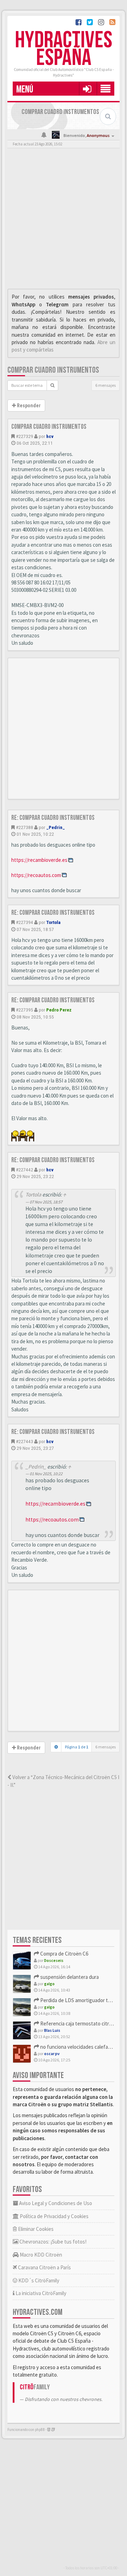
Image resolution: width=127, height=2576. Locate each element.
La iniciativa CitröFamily (40, 2293)
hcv (50, 436)
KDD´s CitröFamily (38, 2280)
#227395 (25, 1010)
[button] (87, 89)
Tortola (53, 922)
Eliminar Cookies (35, 2229)
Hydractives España (64, 49)
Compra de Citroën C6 (64, 1954)
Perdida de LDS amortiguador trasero (81, 2000)
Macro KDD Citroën (40, 2255)
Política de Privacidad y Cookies (54, 2216)
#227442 (25, 1170)
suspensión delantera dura (69, 1977)
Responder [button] (28, 406)
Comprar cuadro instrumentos (53, 370)
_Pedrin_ (56, 827)
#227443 (25, 1441)
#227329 (25, 436)
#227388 (25, 827)
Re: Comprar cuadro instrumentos (53, 818)
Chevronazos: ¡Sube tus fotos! (52, 2242)
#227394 (25, 922)
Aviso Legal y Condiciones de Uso (55, 2203)
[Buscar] (52, 385)
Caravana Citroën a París (44, 2267)
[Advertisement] (64, 220)
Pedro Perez (59, 1010)
